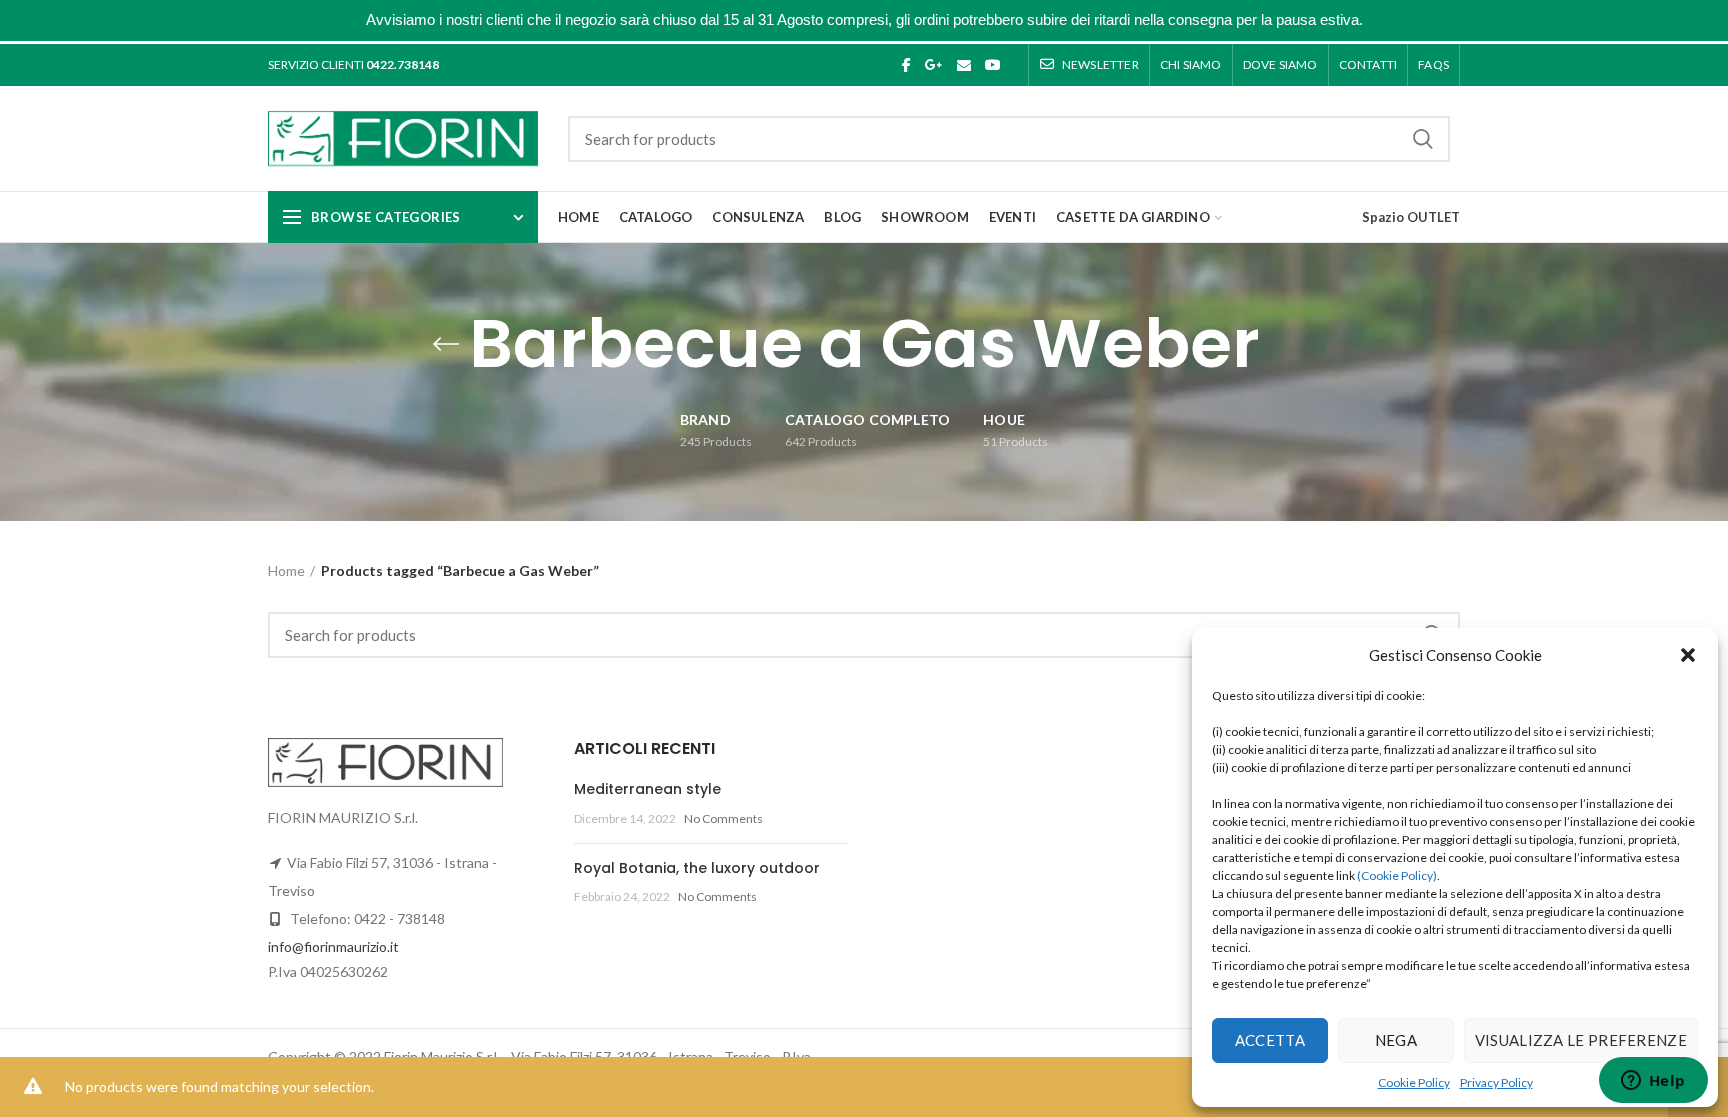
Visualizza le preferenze (1581, 1040)
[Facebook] (906, 65)
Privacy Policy (1496, 1082)
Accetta (1270, 1040)
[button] (1688, 655)
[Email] (964, 65)
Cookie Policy (1414, 1082)
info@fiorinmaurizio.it (333, 946)
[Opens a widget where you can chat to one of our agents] (1653, 1082)
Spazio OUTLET (1411, 217)
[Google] (934, 65)
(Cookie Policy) (1397, 875)
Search (1423, 139)
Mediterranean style (647, 789)
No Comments (723, 818)
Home (286, 570)
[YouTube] (993, 65)
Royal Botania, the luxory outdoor (697, 868)
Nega (1396, 1040)
